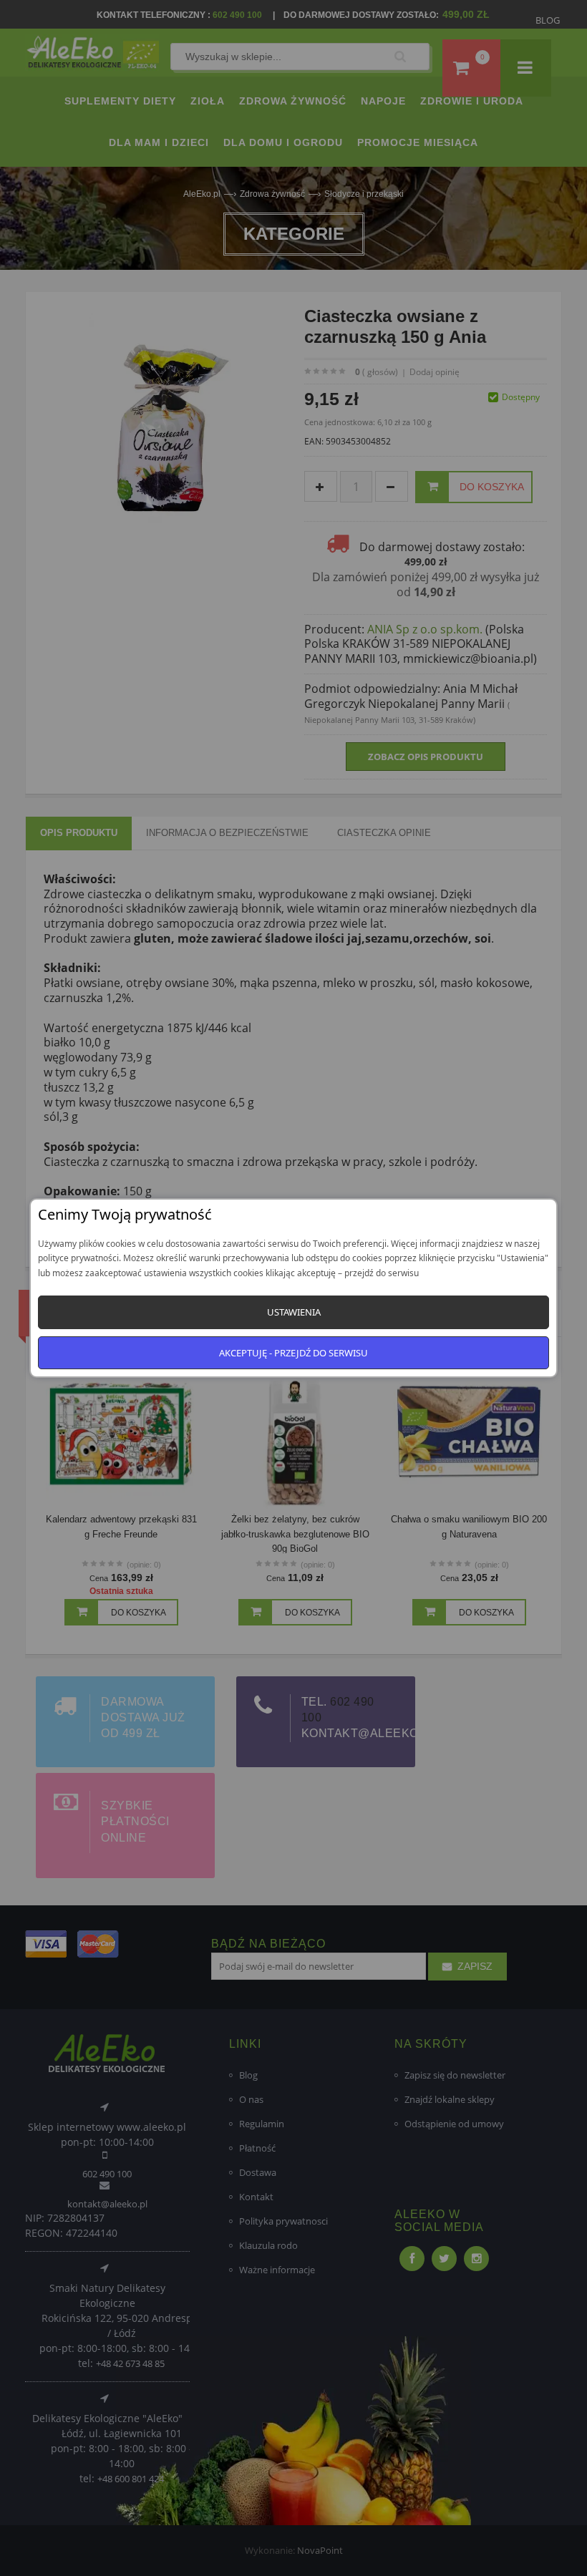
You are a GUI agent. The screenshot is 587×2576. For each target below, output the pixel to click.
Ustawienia (294, 1312)
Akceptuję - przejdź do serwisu (293, 1353)
